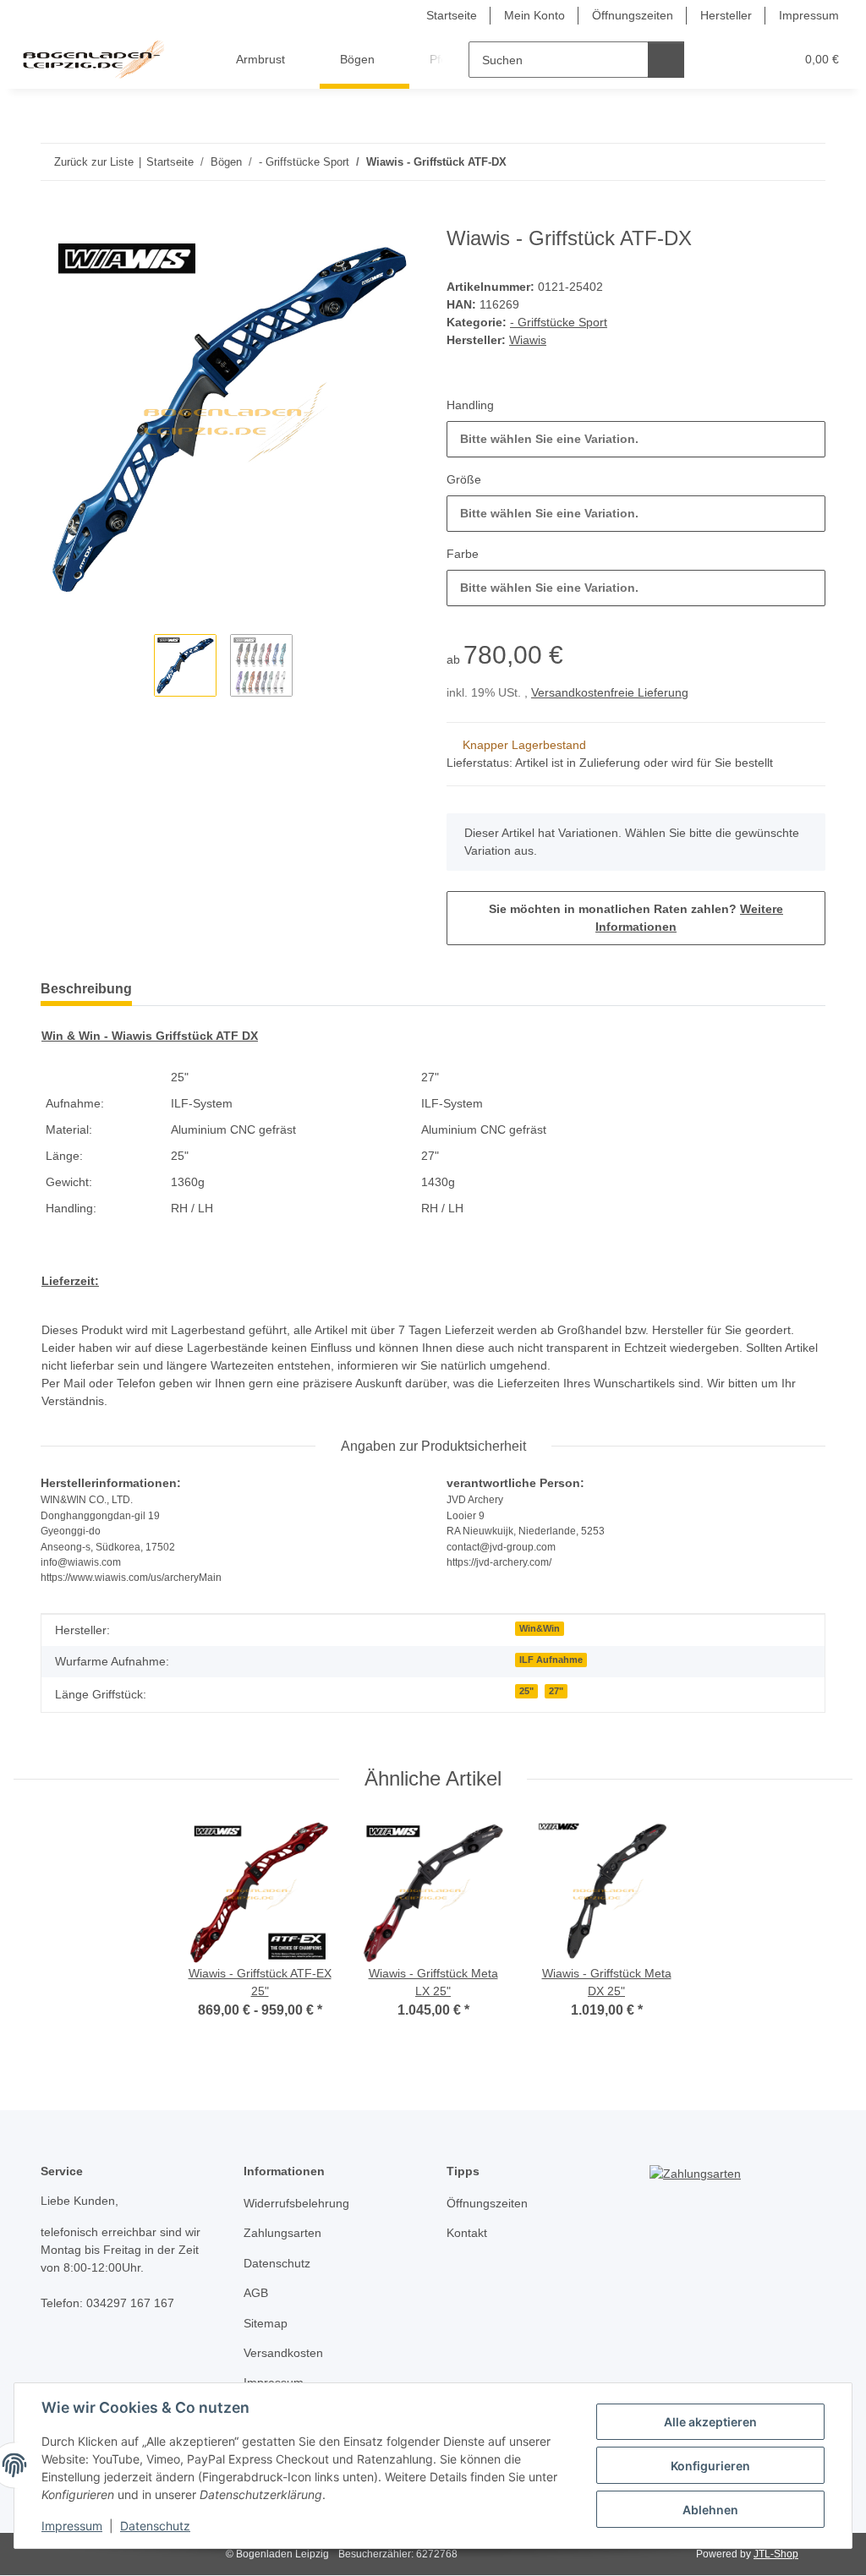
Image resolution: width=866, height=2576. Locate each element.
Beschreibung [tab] (86, 989)
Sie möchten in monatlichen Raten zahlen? (636, 918)
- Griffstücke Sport (559, 322)
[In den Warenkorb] (54, 217)
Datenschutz (155, 2526)
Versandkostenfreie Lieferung (610, 692)
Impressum (72, 2526)
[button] (716, 60)
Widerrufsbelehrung (296, 2203)
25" (526, 1691)
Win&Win (540, 1628)
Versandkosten (283, 2353)
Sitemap (266, 2323)
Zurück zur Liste (94, 162)
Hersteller (726, 15)
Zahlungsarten (282, 2233)
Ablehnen (710, 2510)
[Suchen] (666, 60)
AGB (256, 2293)
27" (556, 1691)
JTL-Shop (776, 2554)
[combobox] (636, 439)
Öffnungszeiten (633, 15)
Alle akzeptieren (710, 2422)
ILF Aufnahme (551, 1660)
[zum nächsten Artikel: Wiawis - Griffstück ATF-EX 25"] (807, 162)
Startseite (452, 15)
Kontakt (467, 2233)
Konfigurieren (710, 2466)
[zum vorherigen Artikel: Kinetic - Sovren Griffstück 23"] (771, 162)
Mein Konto (534, 15)
